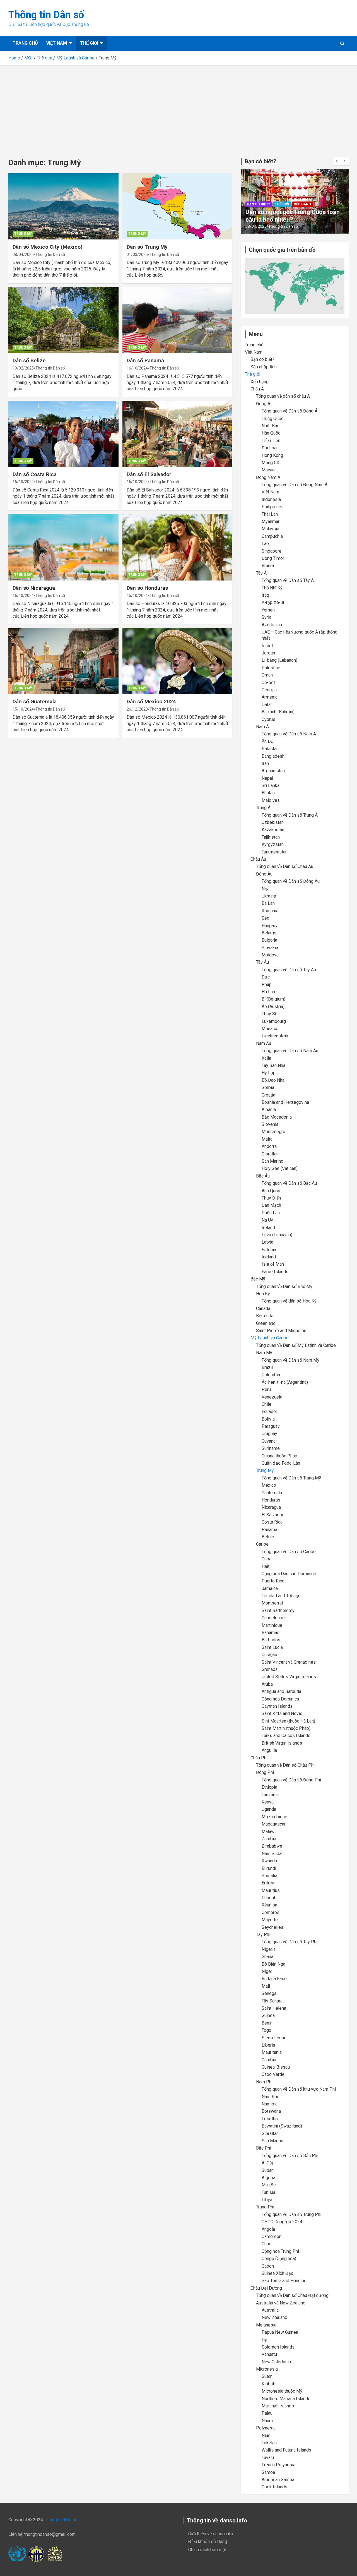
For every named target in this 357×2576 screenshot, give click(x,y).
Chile (266, 1404)
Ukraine (269, 896)
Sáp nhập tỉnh (264, 367)
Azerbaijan (272, 625)
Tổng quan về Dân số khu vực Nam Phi (299, 2089)
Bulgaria (269, 940)
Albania (269, 1110)
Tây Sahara (272, 2001)
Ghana (267, 1957)
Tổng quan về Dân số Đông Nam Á (295, 485)
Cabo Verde (273, 2074)
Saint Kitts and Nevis (282, 1713)
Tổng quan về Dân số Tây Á (288, 580)
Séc (265, 918)
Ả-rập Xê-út (273, 602)
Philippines (273, 507)
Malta (267, 1139)
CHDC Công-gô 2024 (282, 2222)
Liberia (268, 2045)
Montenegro (273, 1132)
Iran (265, 763)
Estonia (269, 1250)
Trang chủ (25, 43)
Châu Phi (259, 1758)
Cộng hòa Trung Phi (280, 2251)
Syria (266, 617)
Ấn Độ (267, 741)
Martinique (272, 1625)
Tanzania (270, 1795)
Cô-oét (268, 683)
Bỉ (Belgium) (273, 999)
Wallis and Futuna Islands (286, 2450)
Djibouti (269, 1898)
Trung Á (263, 808)
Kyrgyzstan (273, 844)
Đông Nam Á (268, 477)
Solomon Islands (278, 2347)
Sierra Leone (274, 2038)
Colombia (271, 1375)
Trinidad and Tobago (281, 1596)
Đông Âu (264, 874)
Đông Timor (273, 558)
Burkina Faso (274, 1979)
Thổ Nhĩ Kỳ (272, 588)
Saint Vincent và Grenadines (289, 1662)
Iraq (265, 595)
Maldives (271, 800)
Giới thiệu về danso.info (211, 2534)
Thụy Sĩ (269, 1014)
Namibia (270, 2104)
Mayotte (270, 1920)
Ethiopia (269, 1787)
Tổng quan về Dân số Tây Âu (289, 970)
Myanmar (271, 521)
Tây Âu (262, 962)
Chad (266, 2244)
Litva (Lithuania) (277, 1235)
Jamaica (270, 1588)
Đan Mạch (271, 1205)
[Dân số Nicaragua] (63, 547)
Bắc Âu (263, 1176)
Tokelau (269, 2443)
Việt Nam (57, 43)
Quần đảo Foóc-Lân (281, 1463)
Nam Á (262, 727)
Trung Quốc (272, 418)
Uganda (269, 1809)
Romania (270, 911)
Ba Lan (268, 903)
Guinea (268, 2015)
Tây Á (261, 573)
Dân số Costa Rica (35, 474)
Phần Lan (271, 1213)
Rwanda (269, 1861)
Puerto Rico (273, 1581)
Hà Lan (268, 992)
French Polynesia (278, 2465)
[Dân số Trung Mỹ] (177, 207)
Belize (268, 1537)
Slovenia (270, 1124)
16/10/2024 (137, 368)
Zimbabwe (272, 1846)
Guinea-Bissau (276, 2067)
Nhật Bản (271, 426)
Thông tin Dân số (46, 15)
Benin (267, 2023)
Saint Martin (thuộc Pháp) (286, 1728)
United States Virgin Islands (289, 1677)
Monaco (269, 1029)
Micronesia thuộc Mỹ (282, 2391)
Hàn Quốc (271, 433)
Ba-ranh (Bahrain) (278, 712)
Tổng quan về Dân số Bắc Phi (290, 2156)
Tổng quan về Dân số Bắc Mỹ (284, 1286)
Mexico (269, 1485)
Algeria (268, 2178)
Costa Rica (272, 1522)
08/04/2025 (23, 255)
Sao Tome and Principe (284, 2281)
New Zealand (274, 2317)
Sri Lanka (271, 785)
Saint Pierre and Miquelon (281, 1331)
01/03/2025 (137, 255)
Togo (266, 2030)
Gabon (268, 2266)
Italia (266, 1058)
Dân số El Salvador (149, 474)
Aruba (267, 1684)
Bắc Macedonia (277, 1117)
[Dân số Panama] (177, 320)
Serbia (268, 1087)
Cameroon (272, 2236)
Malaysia (270, 529)
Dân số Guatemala (35, 701)
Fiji (264, 2340)
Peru (266, 1389)
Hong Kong (272, 455)
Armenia (270, 697)
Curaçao (269, 1655)
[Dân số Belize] (63, 320)
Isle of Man (273, 1264)
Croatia (268, 1095)
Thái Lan (270, 514)
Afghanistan (273, 771)
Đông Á (263, 404)
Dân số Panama (145, 360)
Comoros (271, 1912)
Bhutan (268, 793)
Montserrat (272, 1603)
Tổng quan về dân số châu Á (283, 396)
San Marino (272, 1161)
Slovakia (270, 948)
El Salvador (272, 1515)
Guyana (269, 1441)
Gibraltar (270, 1154)
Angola (268, 2229)
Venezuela (272, 1397)
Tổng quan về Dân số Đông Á (290, 411)
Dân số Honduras (147, 588)
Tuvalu (268, 2458)
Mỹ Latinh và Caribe (270, 1338)
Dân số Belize (29, 360)
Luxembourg (274, 1021)
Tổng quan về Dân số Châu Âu (285, 866)
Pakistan (270, 749)
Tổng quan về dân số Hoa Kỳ (289, 1301)
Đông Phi (265, 1772)
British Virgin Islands (282, 1743)
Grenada (270, 1669)
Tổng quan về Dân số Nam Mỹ (290, 1360)
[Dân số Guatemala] (63, 661)
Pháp (267, 984)
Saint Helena (274, 2008)
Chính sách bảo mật (207, 2550)
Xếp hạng (302, 204)
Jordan (268, 653)
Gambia (269, 2060)
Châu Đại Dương (266, 2288)
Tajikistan (271, 837)
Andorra (269, 1146)
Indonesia (271, 499)
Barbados (271, 1640)
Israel (267, 646)
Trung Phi (265, 2207)
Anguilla (269, 1750)
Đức (266, 977)
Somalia (269, 1876)
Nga (266, 889)
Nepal (267, 778)
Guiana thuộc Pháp (279, 1456)
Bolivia (268, 1419)
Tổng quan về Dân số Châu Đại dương (292, 2295)
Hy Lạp (269, 1073)
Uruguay (269, 1434)
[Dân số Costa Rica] (63, 434)
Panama (269, 1530)
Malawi (269, 1832)
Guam (267, 2376)
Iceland (269, 1257)
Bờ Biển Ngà (273, 1964)
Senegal (270, 1993)
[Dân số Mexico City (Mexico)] (63, 207)
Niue (266, 2435)
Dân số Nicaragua (34, 588)
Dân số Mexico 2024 (151, 701)
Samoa (268, 2472)
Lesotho (270, 2119)
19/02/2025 (23, 368)
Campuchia (272, 536)
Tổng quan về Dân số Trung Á (290, 815)
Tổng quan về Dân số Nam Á (289, 734)
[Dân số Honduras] (177, 547)
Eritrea (268, 1883)
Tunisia (268, 2192)
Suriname (271, 1448)
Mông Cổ (270, 463)
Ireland (268, 1228)
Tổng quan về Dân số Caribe (289, 1552)
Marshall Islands (278, 2406)
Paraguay (271, 1426)
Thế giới (89, 43)
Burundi (269, 1868)
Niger (267, 1971)
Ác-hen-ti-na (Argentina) (285, 1382)
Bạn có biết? (259, 204)
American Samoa (278, 2480)
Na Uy (267, 1220)
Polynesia (266, 2428)
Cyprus (268, 719)
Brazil (267, 1367)
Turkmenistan (275, 852)
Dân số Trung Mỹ (147, 247)
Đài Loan (270, 448)
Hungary (270, 926)
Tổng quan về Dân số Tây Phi (290, 1942)
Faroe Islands (275, 1272)
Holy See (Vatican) (280, 1168)
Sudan (268, 2170)
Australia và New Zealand (281, 2303)
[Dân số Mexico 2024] (177, 661)
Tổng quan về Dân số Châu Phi (285, 1765)
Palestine (271, 668)
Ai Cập (268, 2163)
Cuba (266, 1559)
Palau (267, 2413)
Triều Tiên (271, 441)
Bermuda (265, 1316)
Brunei (268, 566)
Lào (265, 544)
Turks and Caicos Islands (286, 1736)
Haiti (266, 1566)
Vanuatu (269, 2354)
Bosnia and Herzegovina (285, 1102)
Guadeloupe (273, 1618)
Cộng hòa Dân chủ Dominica (289, 1574)
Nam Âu (264, 1043)
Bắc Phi (264, 2148)
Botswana (271, 2111)
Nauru (267, 2421)
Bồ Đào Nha (273, 1080)
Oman (267, 675)
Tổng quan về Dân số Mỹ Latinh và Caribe (296, 1345)
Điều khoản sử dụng (208, 2542)
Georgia (269, 690)
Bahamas (271, 1633)
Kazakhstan (273, 830)
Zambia (269, 1839)
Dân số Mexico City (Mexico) (48, 247)
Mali (266, 1986)
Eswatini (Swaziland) (282, 2126)
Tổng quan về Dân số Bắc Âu (289, 1183)
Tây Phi (263, 1935)
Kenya (268, 1802)
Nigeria (269, 1949)
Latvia (267, 1242)
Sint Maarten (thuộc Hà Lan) (288, 1721)
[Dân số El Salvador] (177, 434)
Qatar (267, 705)
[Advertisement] (178, 107)
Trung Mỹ (23, 234)
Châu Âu (258, 859)
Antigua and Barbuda (281, 1691)
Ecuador (269, 1411)
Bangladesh (273, 756)
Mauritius (271, 1890)
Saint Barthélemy (278, 1610)
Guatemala (272, 1493)
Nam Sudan (273, 1854)
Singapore (272, 551)
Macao (268, 470)
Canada (263, 1309)
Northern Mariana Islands (286, 2399)
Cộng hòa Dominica (280, 1699)
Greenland (266, 1323)
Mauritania (272, 2052)
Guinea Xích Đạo (278, 2273)
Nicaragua (271, 1507)
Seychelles (272, 1927)
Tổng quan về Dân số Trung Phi (291, 2214)
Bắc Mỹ (258, 1279)
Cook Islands (274, 2487)
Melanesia (266, 2325)
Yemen (268, 610)
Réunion (269, 1905)
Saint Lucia (272, 1647)
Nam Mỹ (264, 1353)
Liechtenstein (275, 1036)
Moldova (270, 955)
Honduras (271, 1500)
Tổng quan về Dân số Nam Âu (290, 1051)
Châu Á (257, 389)
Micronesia (267, 2369)
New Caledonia (276, 2362)
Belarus (269, 933)
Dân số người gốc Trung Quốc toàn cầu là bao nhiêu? (293, 216)
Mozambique (274, 1817)
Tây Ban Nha (273, 1065)
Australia (270, 2310)
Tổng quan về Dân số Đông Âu (291, 881)
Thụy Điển (271, 1198)
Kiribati (268, 2384)
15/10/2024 (137, 596)
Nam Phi (264, 2082)
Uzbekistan (273, 822)
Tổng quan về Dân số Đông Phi (291, 1780)
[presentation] (337, 161)
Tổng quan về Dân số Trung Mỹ (291, 1478)
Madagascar (274, 1824)
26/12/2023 (137, 709)
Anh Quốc (271, 1191)
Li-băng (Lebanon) (279, 660)
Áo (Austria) (273, 1007)
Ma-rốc (269, 2185)
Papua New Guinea (280, 2332)
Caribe (262, 1544)
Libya (267, 2200)
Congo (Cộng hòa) (279, 2259)
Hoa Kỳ (263, 1294)
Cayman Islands (277, 1706)
